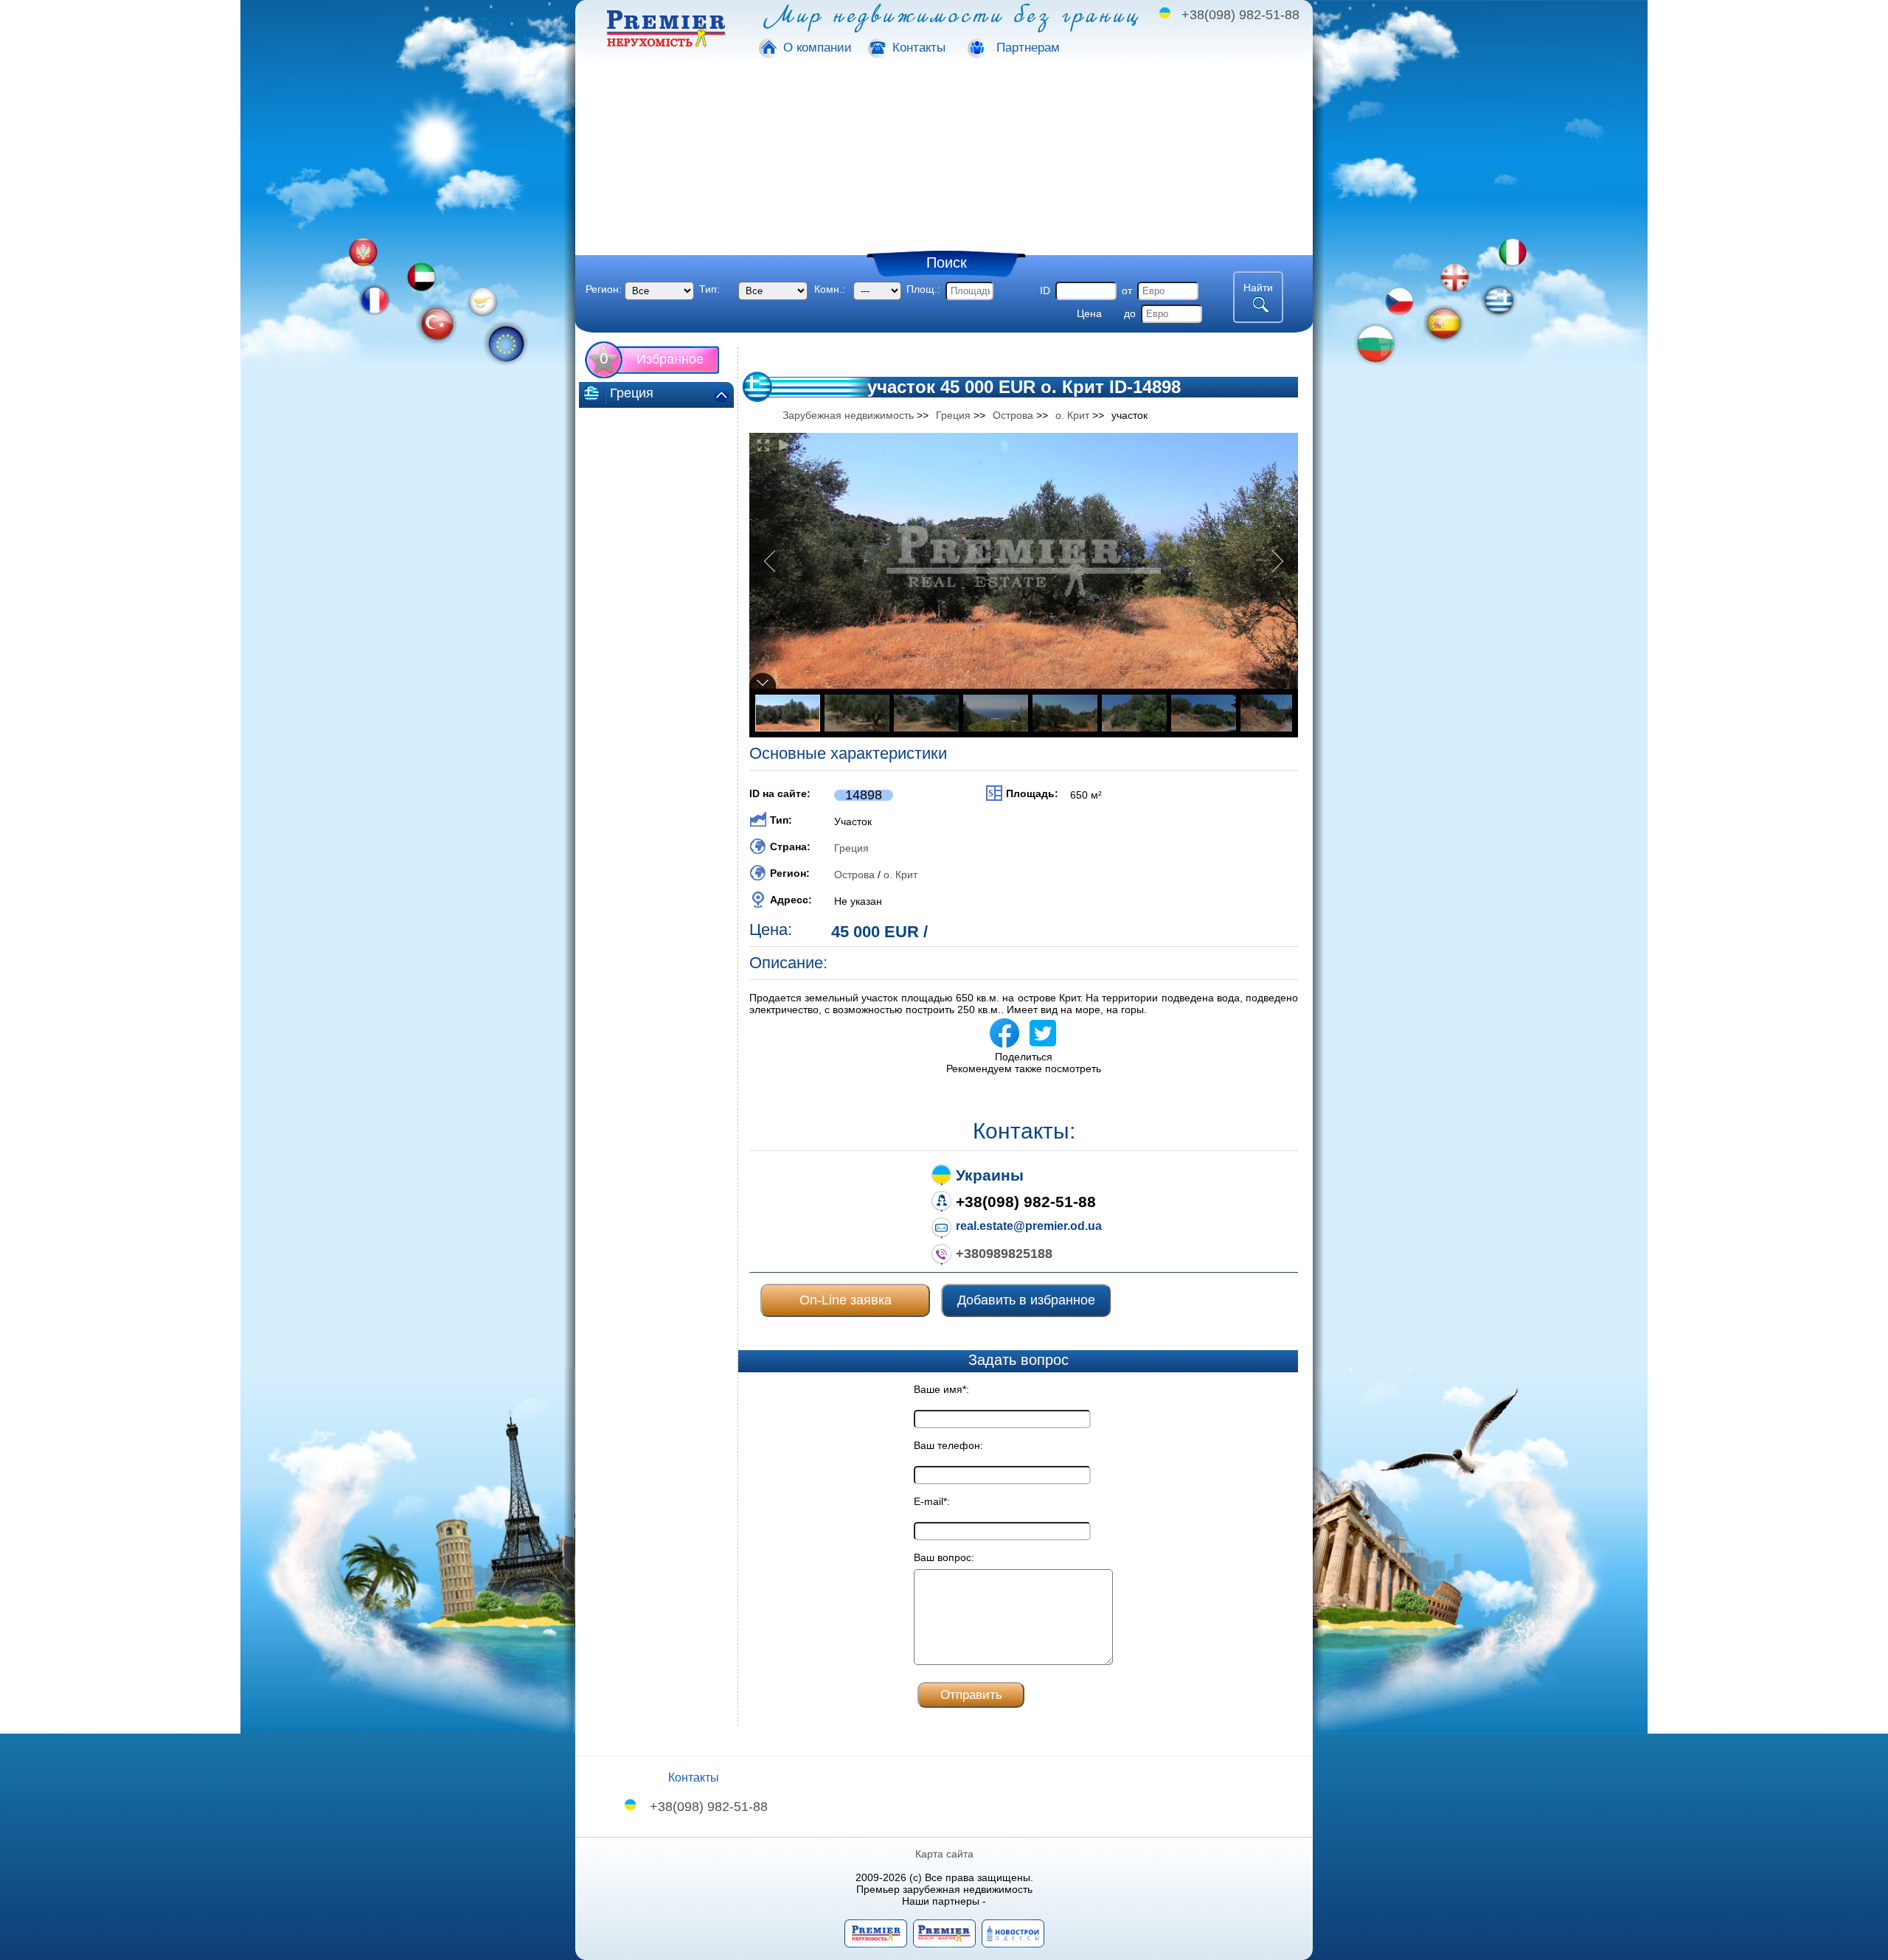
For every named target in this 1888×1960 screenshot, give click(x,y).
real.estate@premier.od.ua (1029, 1226)
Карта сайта (944, 1854)
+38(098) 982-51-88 (1240, 15)
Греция (851, 848)
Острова (854, 875)
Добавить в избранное (1026, 1300)
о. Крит (900, 875)
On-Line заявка (846, 1300)
